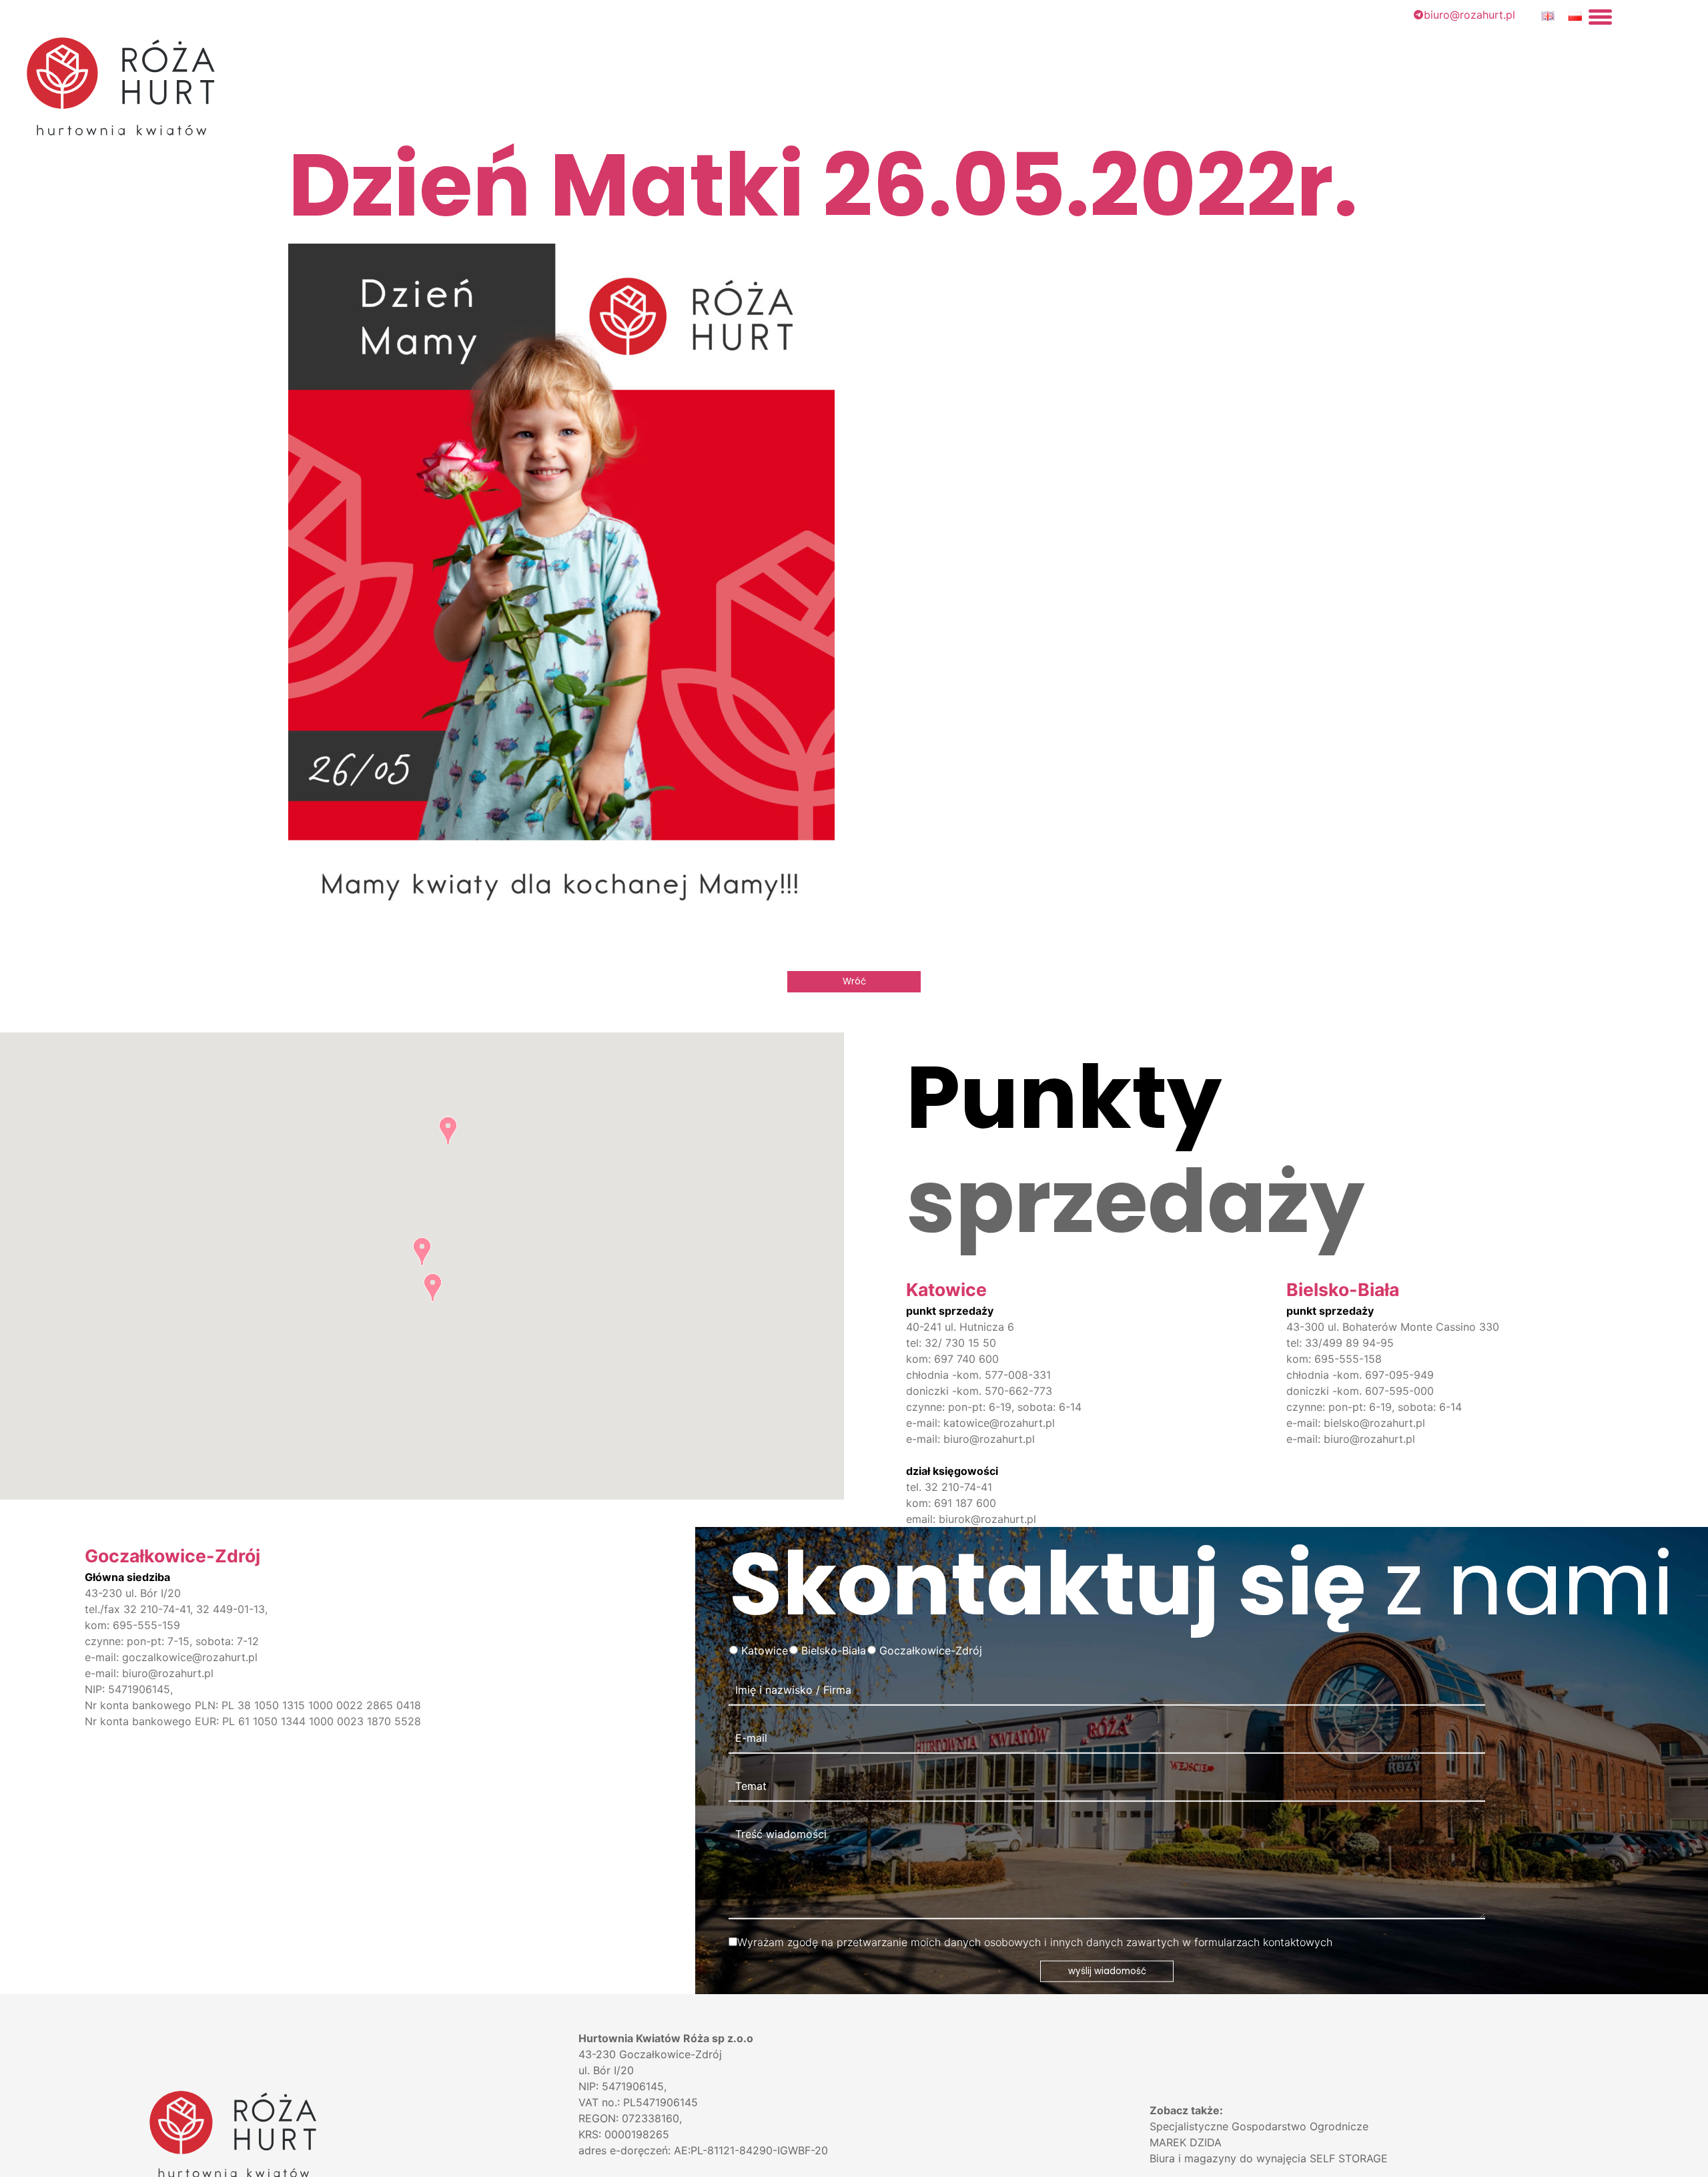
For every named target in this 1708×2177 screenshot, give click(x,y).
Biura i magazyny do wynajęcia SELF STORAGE (1269, 2158)
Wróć (854, 981)
